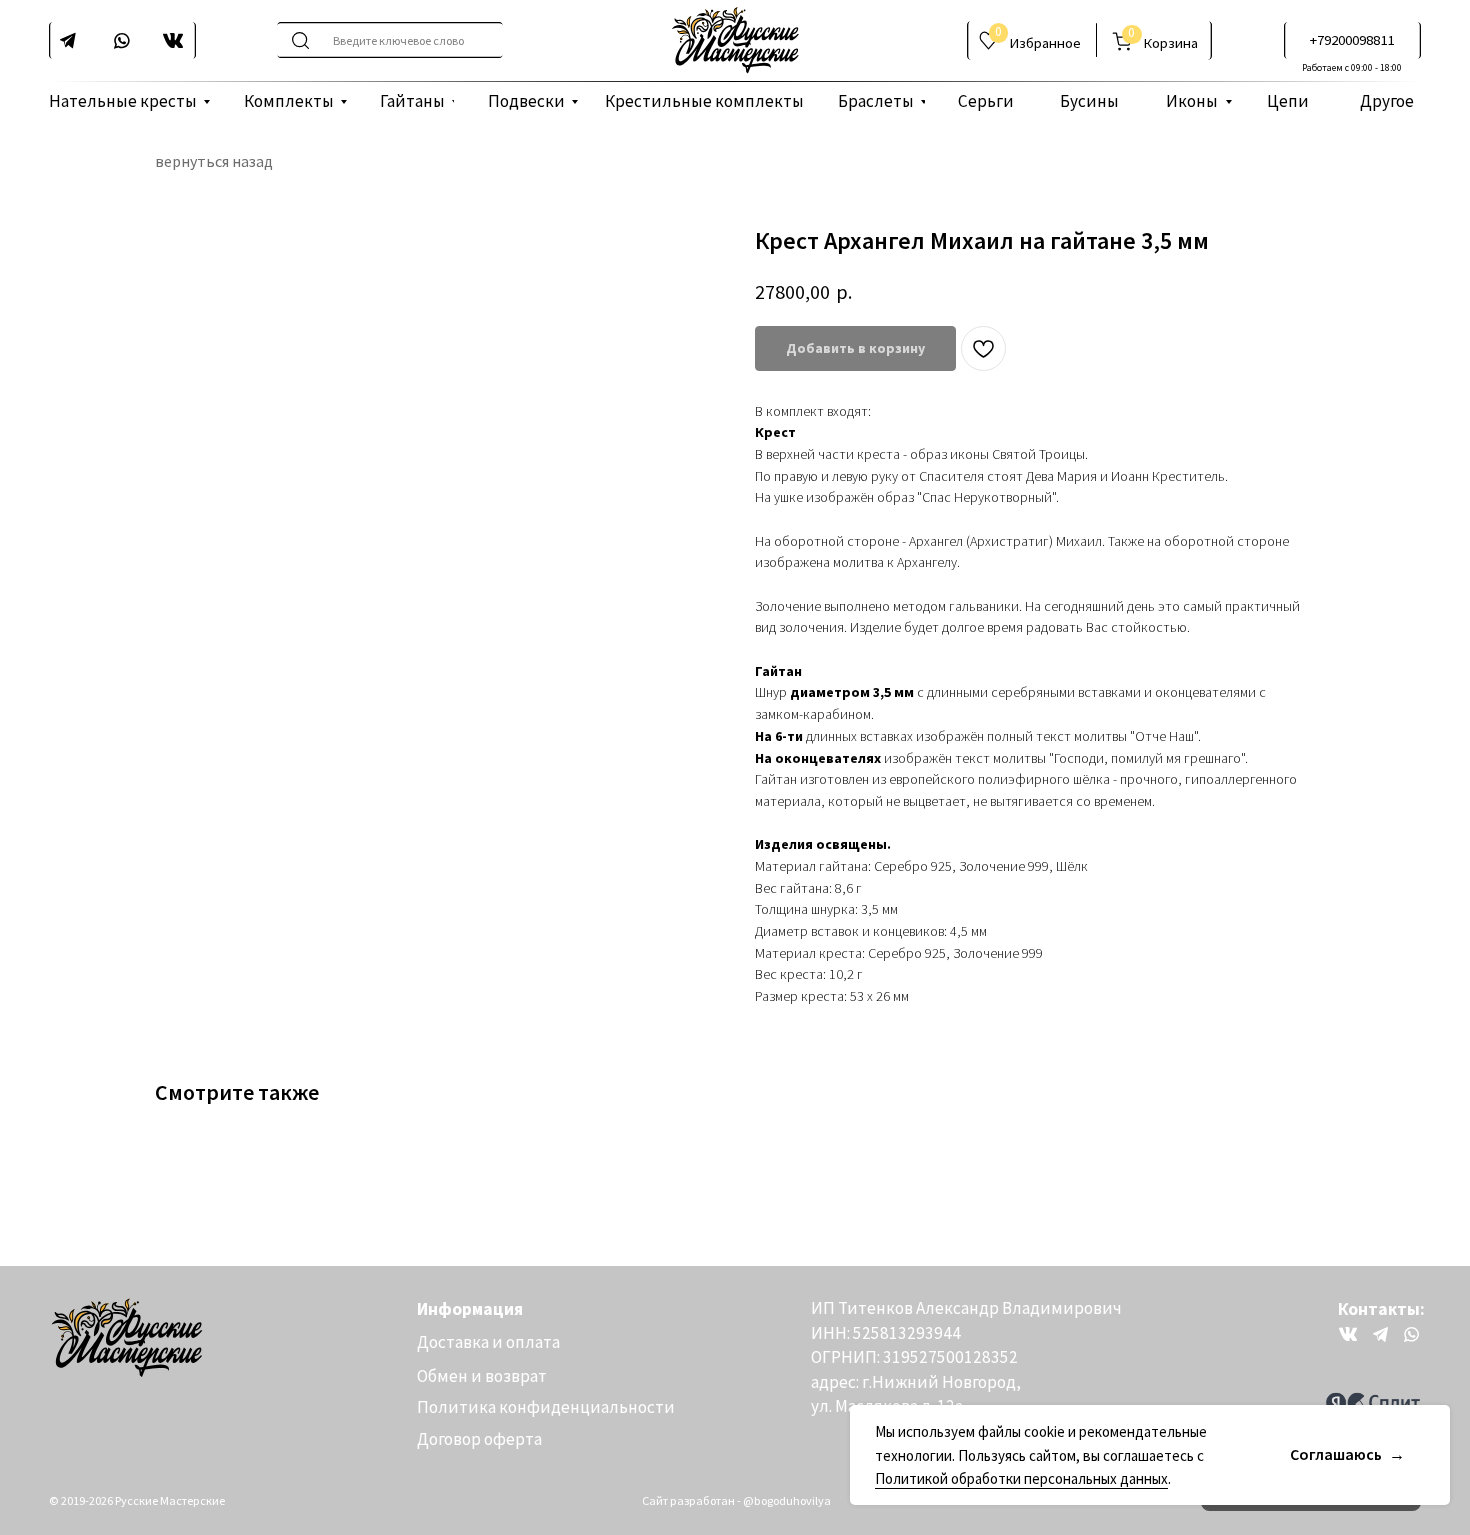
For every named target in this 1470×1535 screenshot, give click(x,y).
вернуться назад (214, 161)
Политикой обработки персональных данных (1021, 1478)
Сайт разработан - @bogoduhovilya (736, 1500)
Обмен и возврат (482, 1376)
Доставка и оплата (488, 1342)
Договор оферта (479, 1439)
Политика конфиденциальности (546, 1407)
